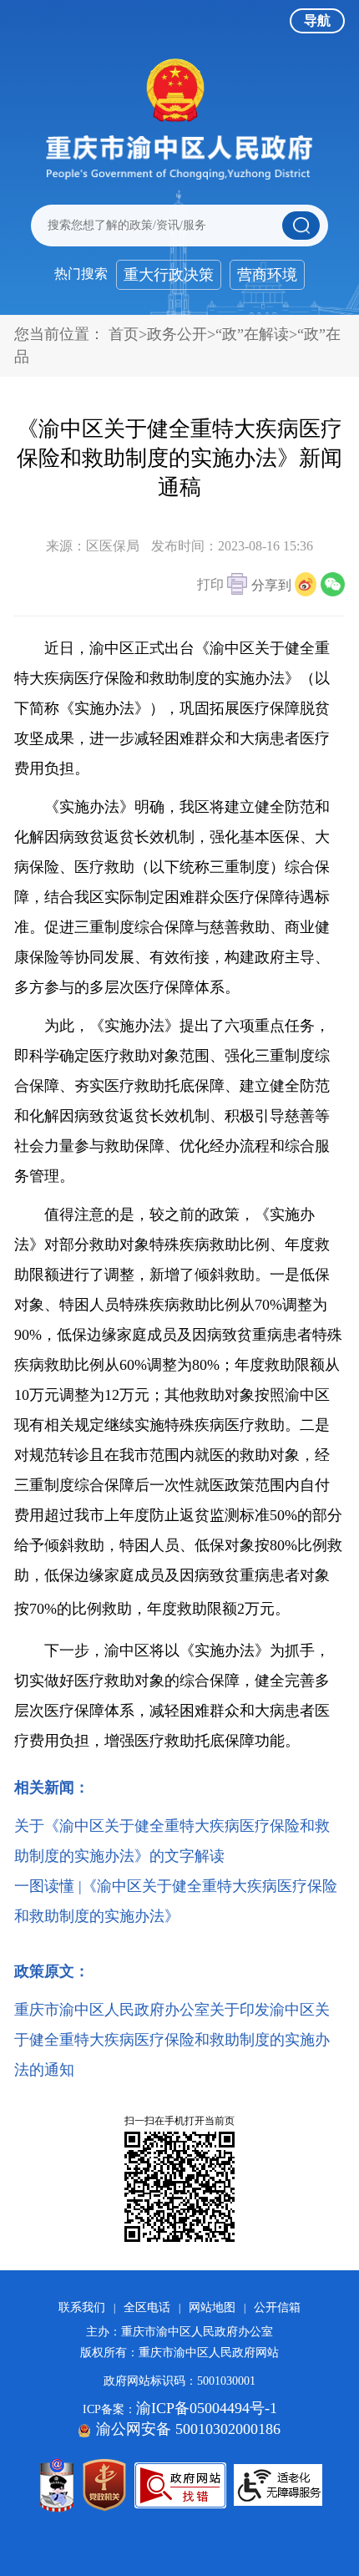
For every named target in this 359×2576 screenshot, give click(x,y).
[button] (222, 586)
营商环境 (267, 275)
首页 (124, 334)
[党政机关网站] (104, 2485)
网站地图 (212, 2307)
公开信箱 (277, 2307)
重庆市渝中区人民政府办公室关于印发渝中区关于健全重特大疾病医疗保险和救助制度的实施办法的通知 (172, 2040)
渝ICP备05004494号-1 (207, 2408)
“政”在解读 (252, 334)
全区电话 (147, 2307)
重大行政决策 (169, 275)
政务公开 (177, 334)
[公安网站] (57, 2485)
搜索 (301, 226)
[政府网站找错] (180, 2485)
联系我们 (82, 2307)
